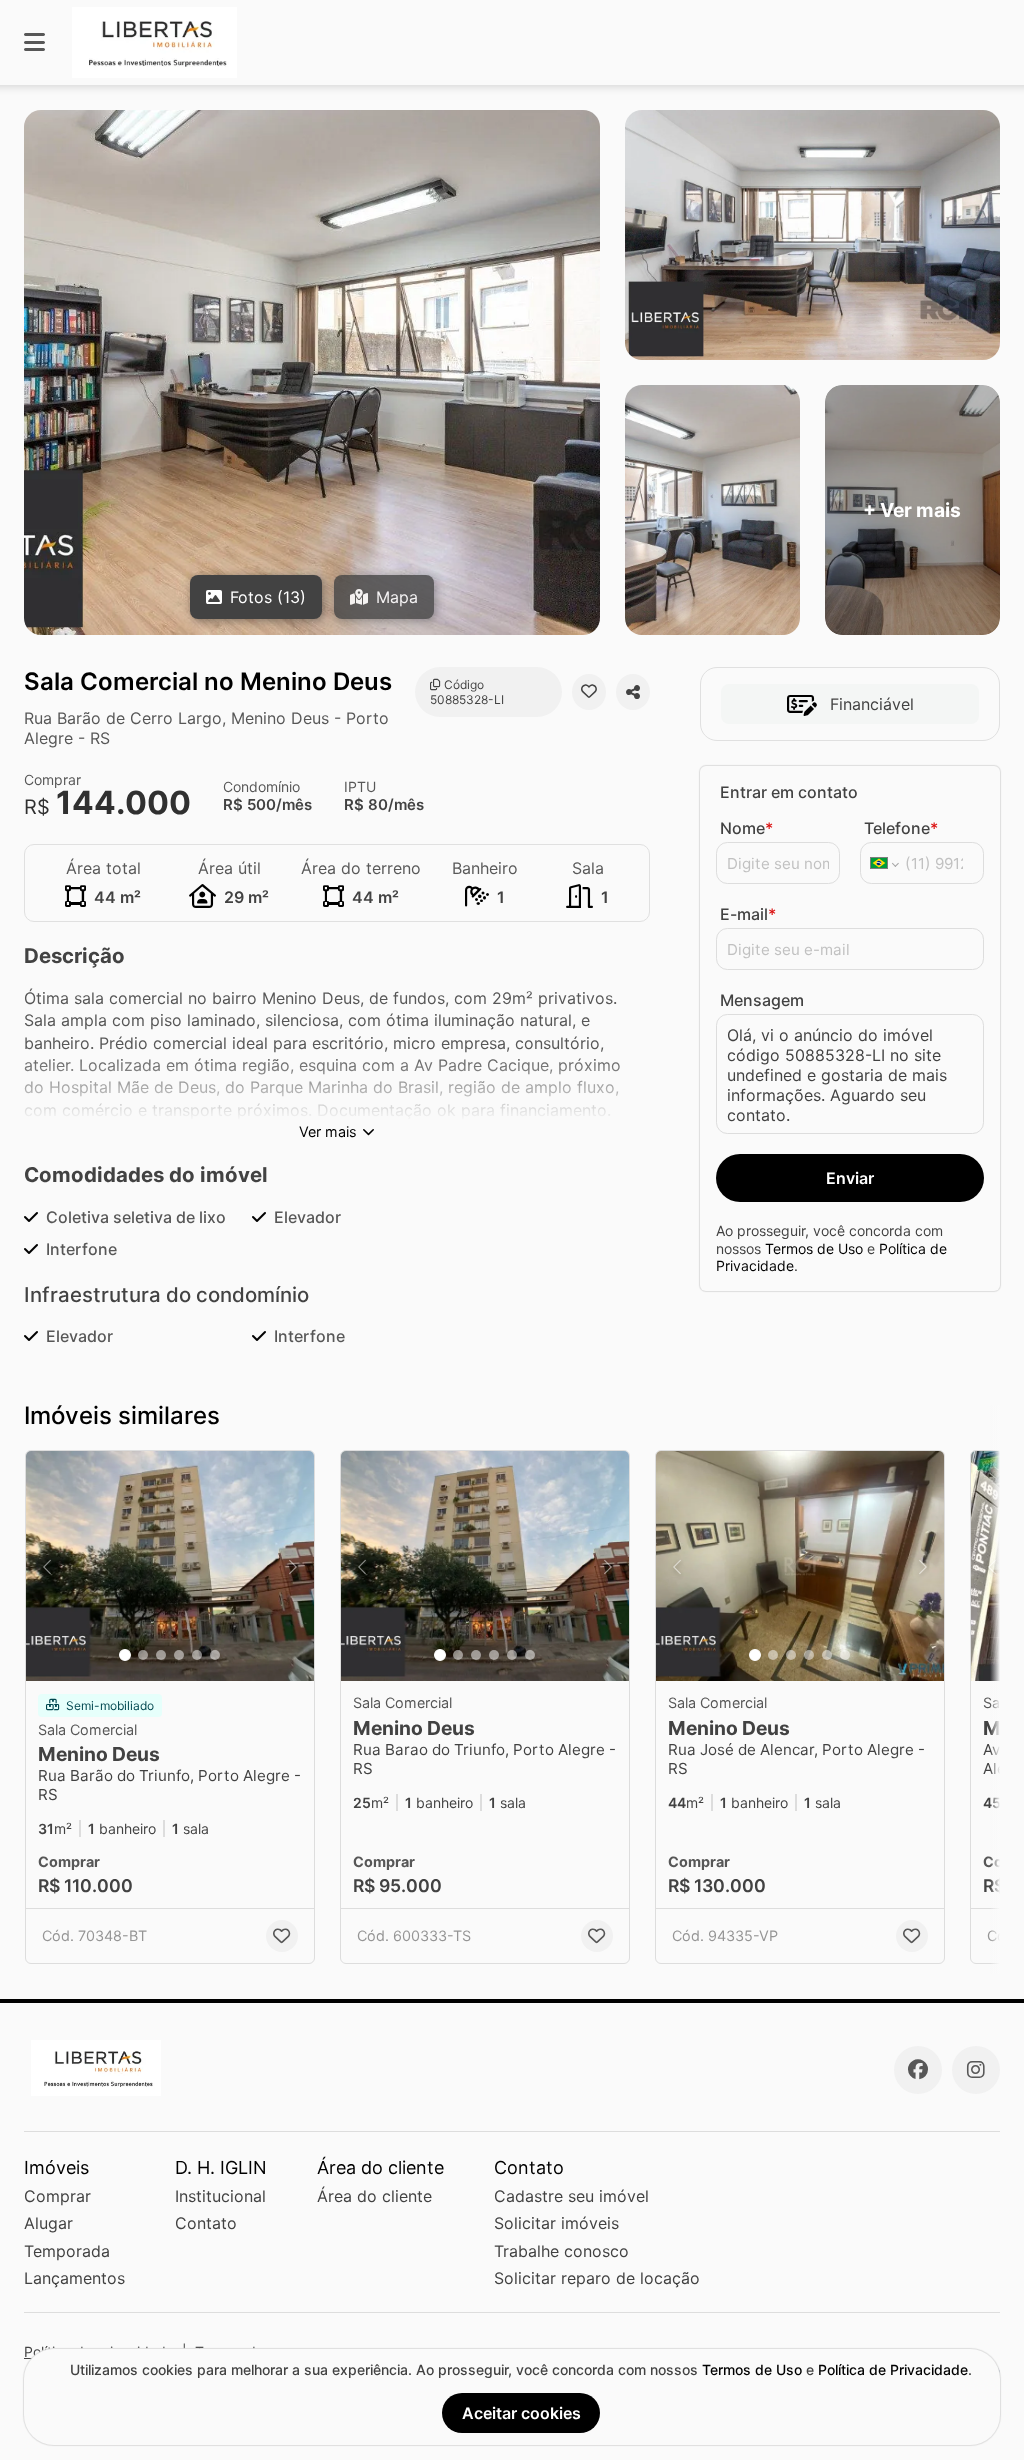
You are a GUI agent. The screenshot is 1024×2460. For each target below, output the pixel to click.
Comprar (57, 2196)
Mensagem (762, 1000)
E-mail (748, 914)
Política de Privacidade (893, 2369)
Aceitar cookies (521, 2413)
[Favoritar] (589, 692)
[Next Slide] (293, 1566)
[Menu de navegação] (34, 42)
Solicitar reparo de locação (597, 2278)
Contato (206, 2223)
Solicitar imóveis (556, 2223)
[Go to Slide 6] (215, 1655)
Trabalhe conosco (561, 2251)
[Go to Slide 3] (161, 1655)
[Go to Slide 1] (125, 1655)
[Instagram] (976, 2070)
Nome (746, 828)
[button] (170, 1566)
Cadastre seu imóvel (571, 2196)
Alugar (48, 2223)
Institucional (220, 2196)
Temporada (67, 2251)
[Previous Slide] (47, 1566)
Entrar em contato (789, 792)
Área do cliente (374, 2196)
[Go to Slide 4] (179, 1655)
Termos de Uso (814, 1248)
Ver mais (328, 1131)
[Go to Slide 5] (197, 1655)
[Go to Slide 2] (143, 1655)
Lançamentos (74, 2278)
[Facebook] (918, 2070)
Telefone (901, 828)
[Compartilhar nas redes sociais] (633, 692)
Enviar (850, 1178)
